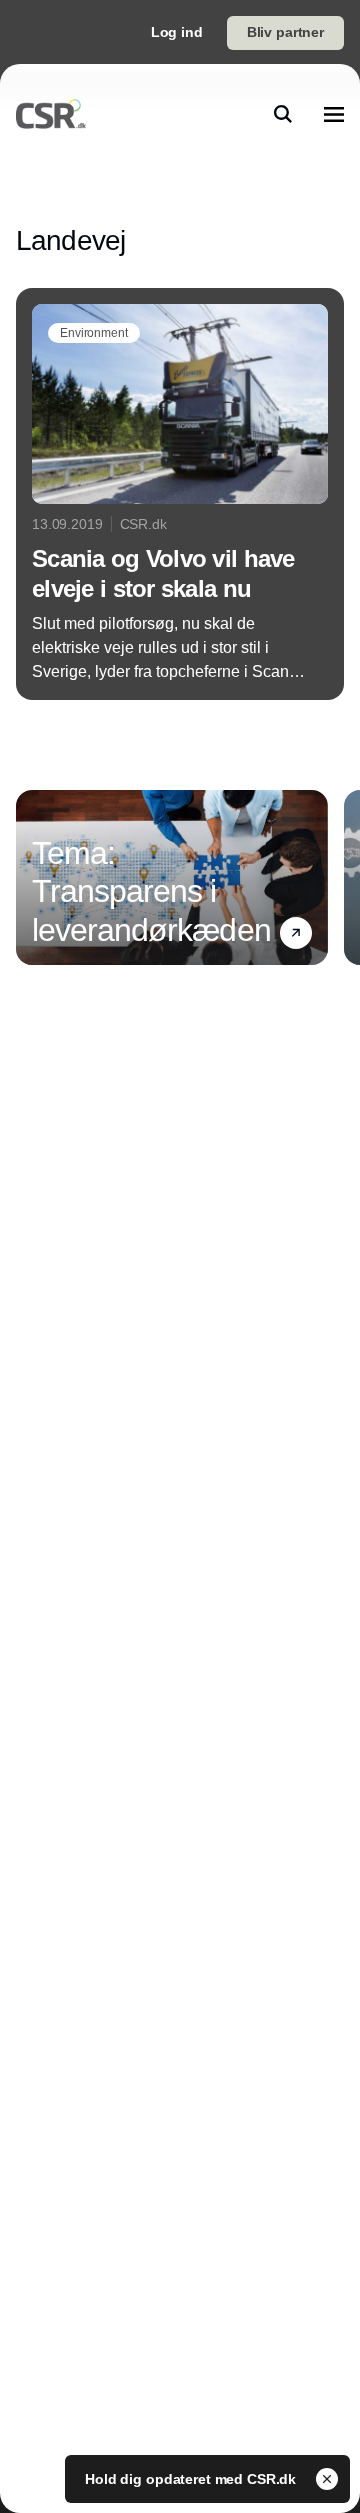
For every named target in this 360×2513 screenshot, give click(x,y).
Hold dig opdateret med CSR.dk (192, 2479)
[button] (296, 933)
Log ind (177, 32)
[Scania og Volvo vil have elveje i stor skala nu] (180, 494)
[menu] (334, 114)
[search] (283, 114)
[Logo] (51, 114)
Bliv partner (285, 32)
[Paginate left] (32, 877)
